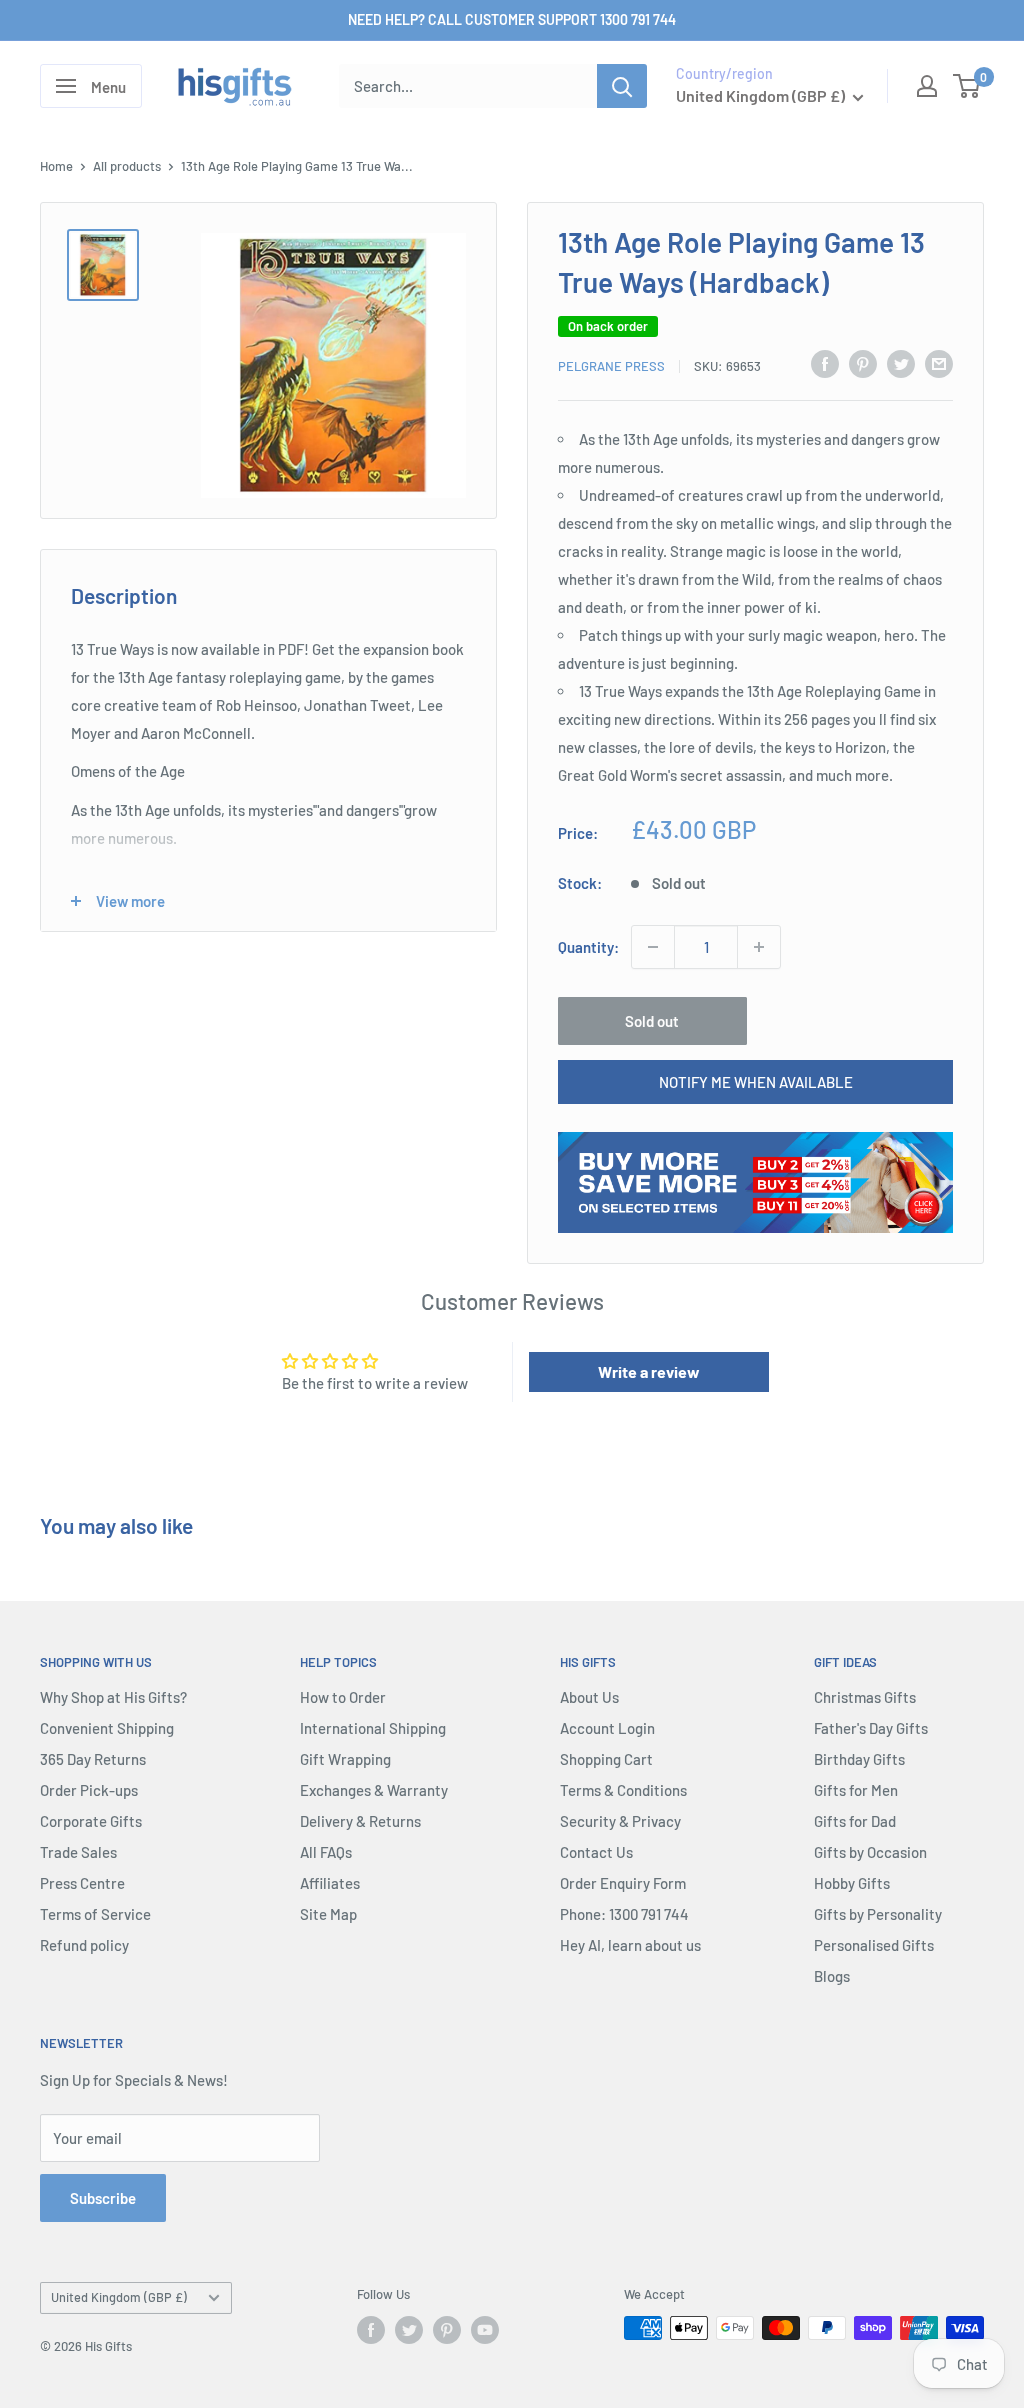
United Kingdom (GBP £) (119, 2297)
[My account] (927, 86)
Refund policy (84, 1945)
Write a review (649, 1371)
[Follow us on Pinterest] (447, 2330)
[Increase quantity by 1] (759, 947)
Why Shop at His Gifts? (113, 1697)
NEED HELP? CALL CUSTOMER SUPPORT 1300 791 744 (512, 19)
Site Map (328, 1914)
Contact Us (596, 1852)
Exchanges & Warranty (374, 1790)
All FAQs (326, 1852)
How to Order (343, 1697)
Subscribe (103, 2198)
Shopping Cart (606, 1759)
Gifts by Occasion (870, 1852)
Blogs (832, 1976)
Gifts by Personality (878, 1914)
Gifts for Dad (855, 1821)
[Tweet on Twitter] (901, 363)
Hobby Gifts (852, 1883)
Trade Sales (78, 1852)
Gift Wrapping (345, 1759)
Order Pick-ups (89, 1790)
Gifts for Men (856, 1790)
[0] (967, 86)
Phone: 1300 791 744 (624, 1914)
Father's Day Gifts (871, 1728)
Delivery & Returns (360, 1821)
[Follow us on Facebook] (371, 2330)
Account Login (607, 1728)
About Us (589, 1697)
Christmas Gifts (865, 1697)
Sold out (652, 1021)
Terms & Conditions (623, 1790)
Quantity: (588, 947)
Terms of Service (95, 1914)
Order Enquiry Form (623, 1883)
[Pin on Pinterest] (863, 363)
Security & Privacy (620, 1821)
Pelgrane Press (611, 366)
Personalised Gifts (874, 1945)
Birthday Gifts (859, 1759)
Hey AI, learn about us (630, 1945)
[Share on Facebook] (825, 363)
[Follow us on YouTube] (485, 2330)
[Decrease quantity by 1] (653, 947)
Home (56, 166)
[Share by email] (939, 363)
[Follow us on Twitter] (409, 2330)
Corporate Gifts (91, 1821)
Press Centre (82, 1883)
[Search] (622, 86)
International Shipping (373, 1728)
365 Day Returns (93, 1759)
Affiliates (330, 1883)
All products (127, 166)
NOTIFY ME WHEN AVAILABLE (756, 1082)
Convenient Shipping (107, 1728)
